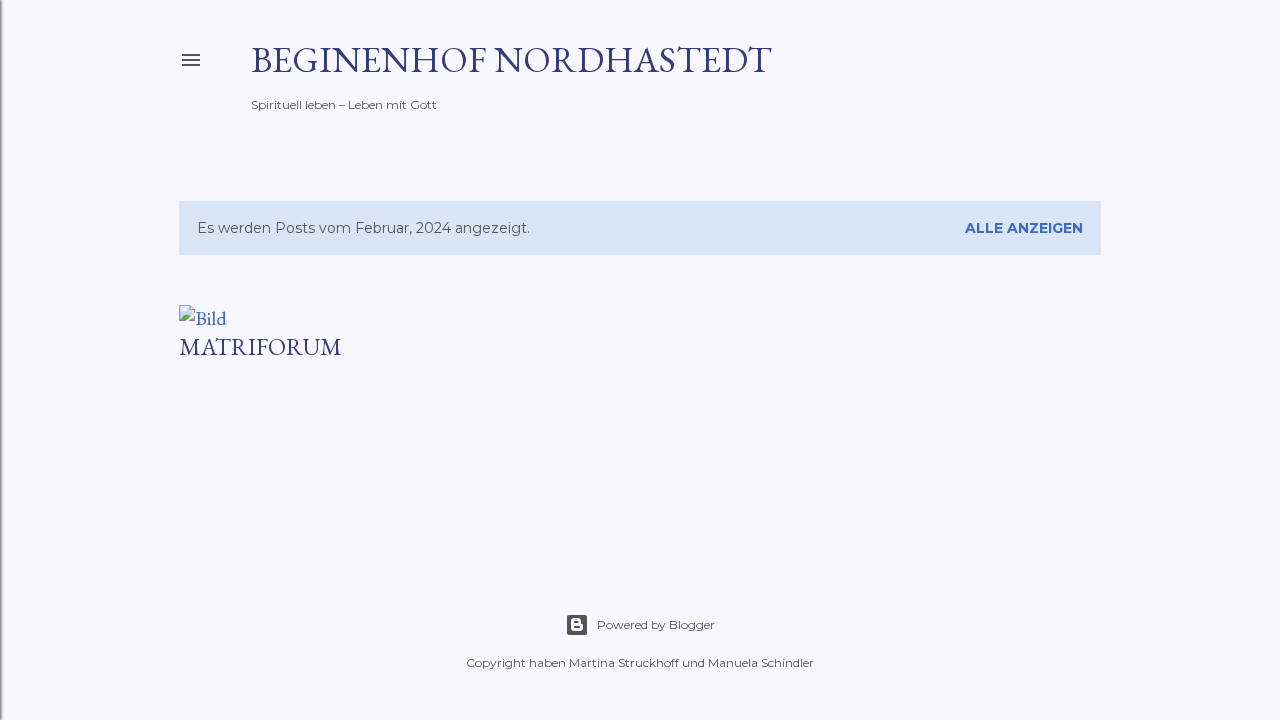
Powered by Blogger (656, 624)
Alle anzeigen (1024, 228)
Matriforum (260, 346)
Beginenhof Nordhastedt (511, 59)
